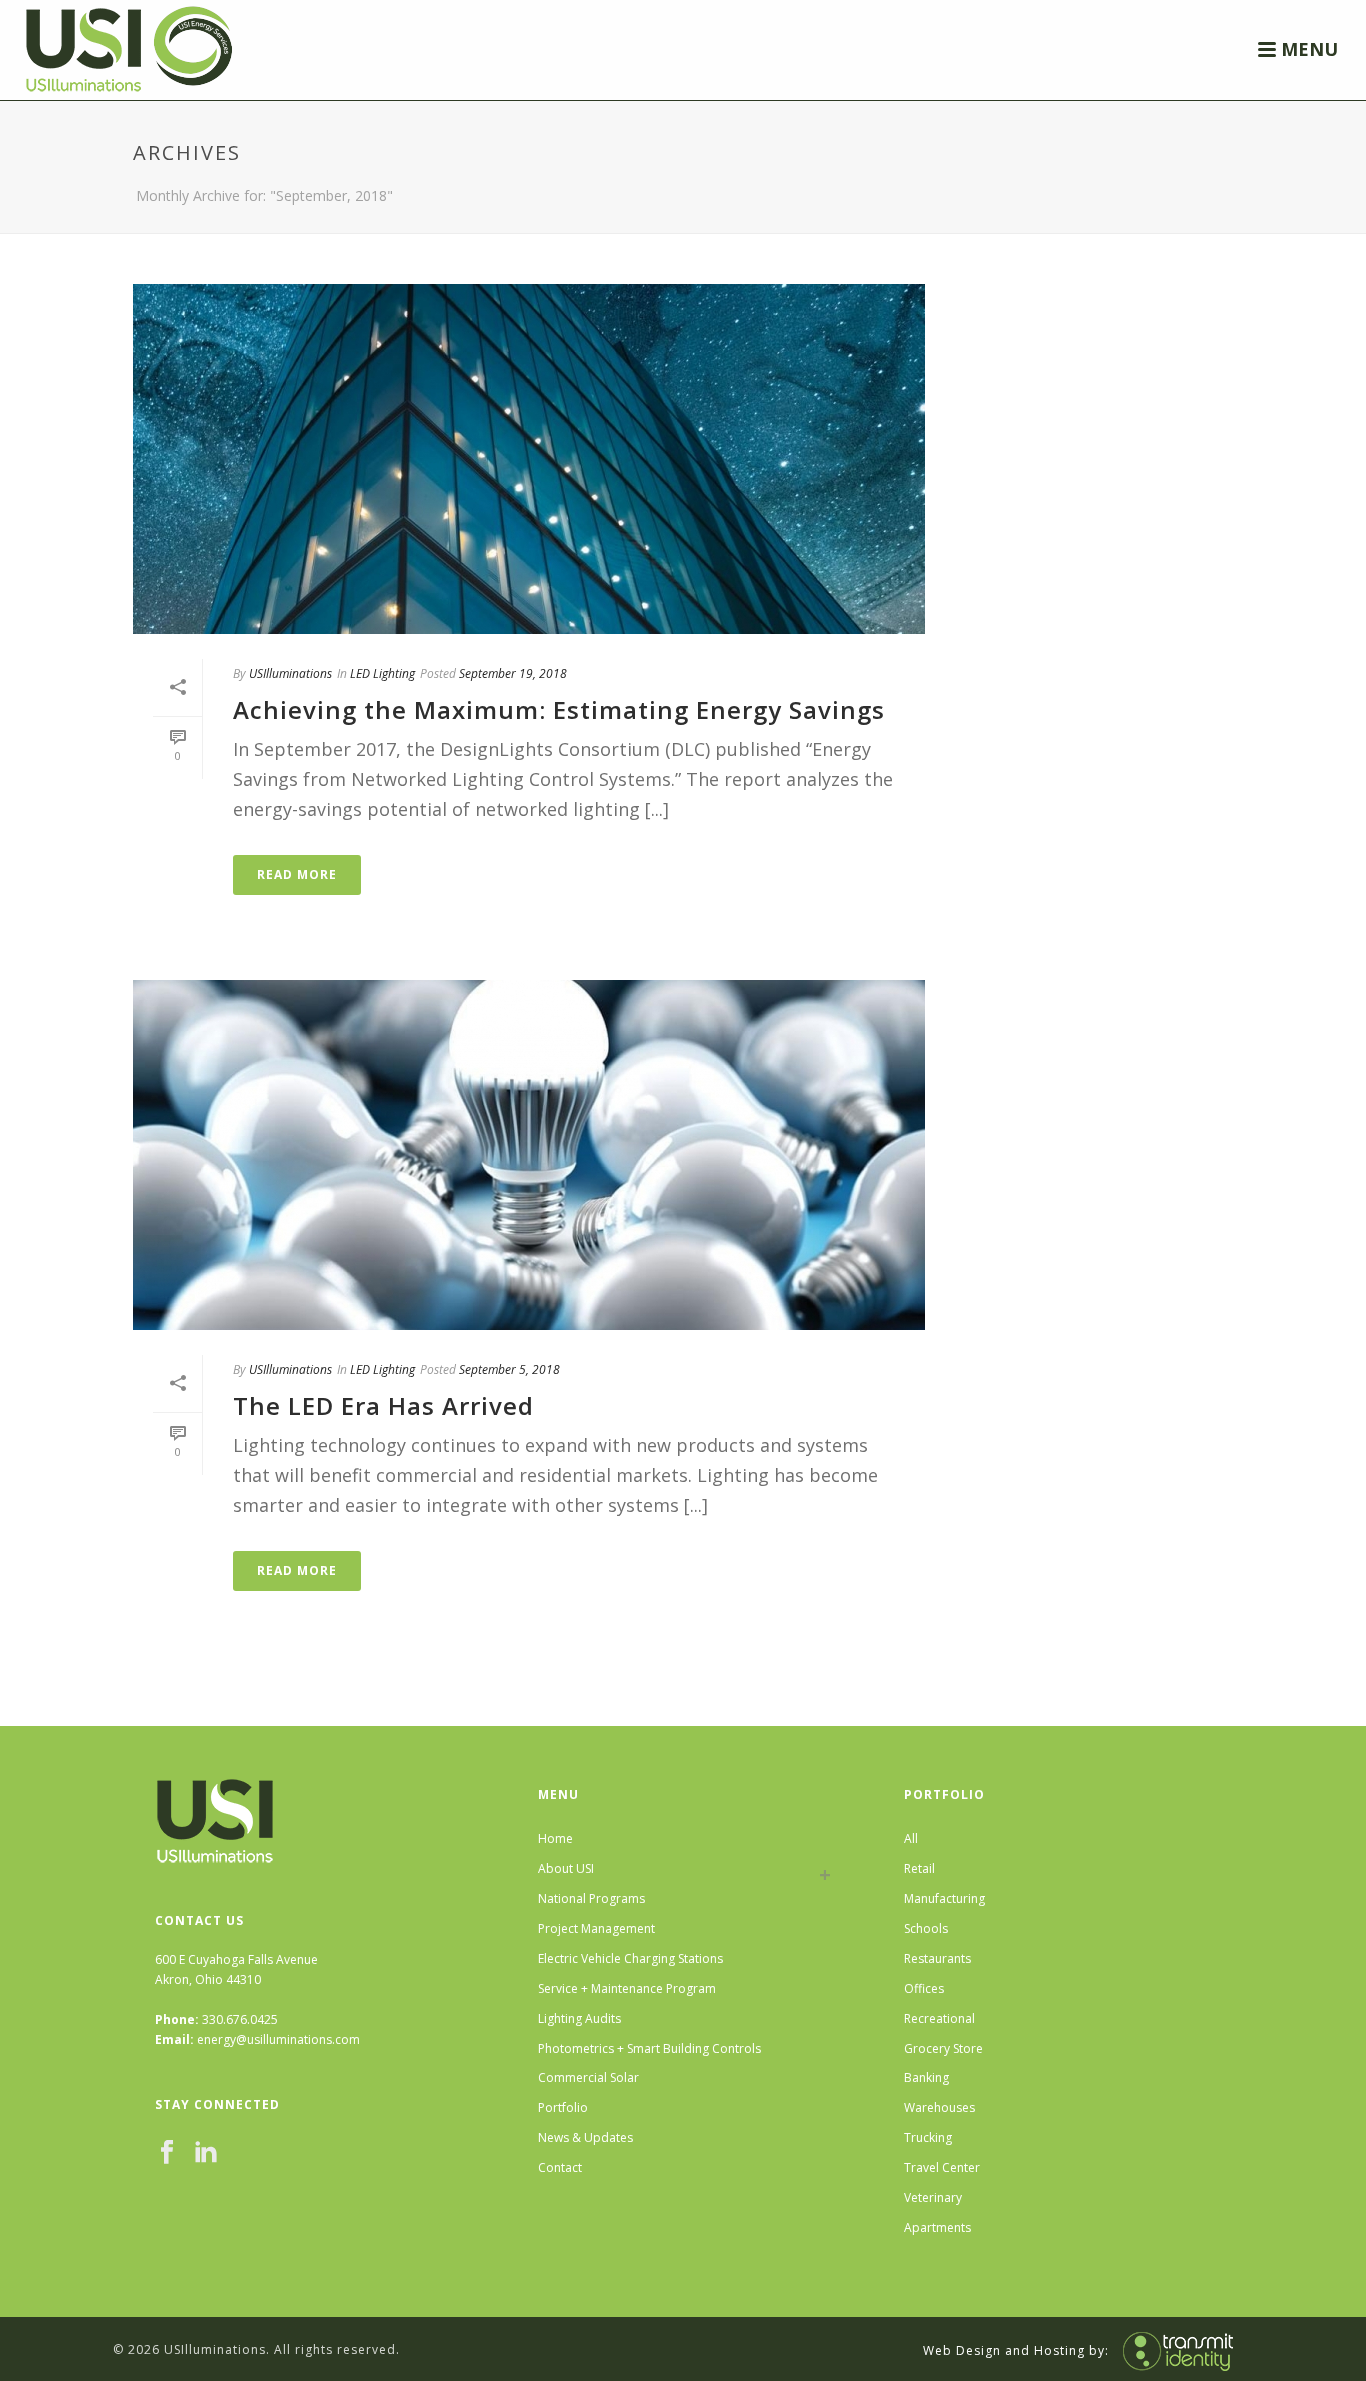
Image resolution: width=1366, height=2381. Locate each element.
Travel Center (942, 2167)
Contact (560, 2167)
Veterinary (933, 2197)
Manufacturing (944, 1898)
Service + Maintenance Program (627, 1988)
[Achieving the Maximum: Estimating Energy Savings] (529, 459)
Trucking (928, 2137)
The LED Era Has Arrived (383, 1405)
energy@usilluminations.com (278, 2039)
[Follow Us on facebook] (167, 2153)
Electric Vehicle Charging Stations (630, 1958)
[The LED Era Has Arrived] (529, 1155)
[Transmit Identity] (1173, 2349)
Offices (924, 1988)
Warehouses (939, 2107)
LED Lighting (382, 673)
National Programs (591, 1898)
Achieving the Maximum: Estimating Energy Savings (559, 709)
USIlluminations (290, 673)
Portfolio (563, 2107)
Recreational (939, 2018)
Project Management (596, 1928)
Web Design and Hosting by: (1016, 2349)
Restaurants (937, 1958)
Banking (926, 2077)
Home (555, 1838)
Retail (919, 1868)
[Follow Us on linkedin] (206, 2153)
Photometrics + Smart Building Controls (649, 2048)
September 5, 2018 (509, 1369)
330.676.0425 (240, 2019)
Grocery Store (943, 2048)
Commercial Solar (588, 2077)
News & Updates (585, 2137)
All (911, 1838)
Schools (926, 1928)
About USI (566, 1868)
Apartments (937, 2227)
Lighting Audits (579, 2018)
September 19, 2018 (513, 673)
